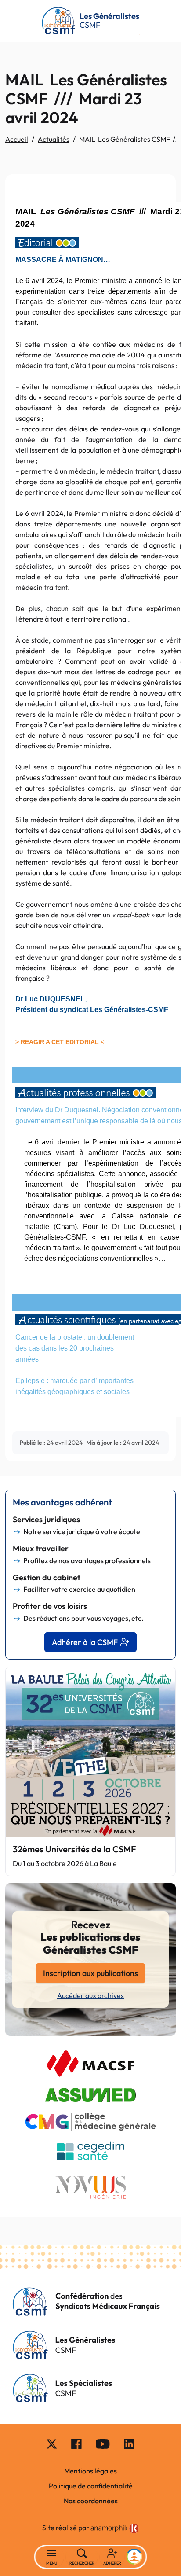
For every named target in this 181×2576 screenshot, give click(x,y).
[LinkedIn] (129, 2444)
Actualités (54, 139)
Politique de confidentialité (91, 2486)
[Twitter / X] (52, 2444)
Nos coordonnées (91, 2501)
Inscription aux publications (90, 1973)
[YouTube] (103, 2444)
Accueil (17, 139)
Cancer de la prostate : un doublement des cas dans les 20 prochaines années (75, 1348)
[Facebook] (76, 2444)
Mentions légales (90, 2471)
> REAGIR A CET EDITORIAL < (60, 1042)
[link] (115, 2528)
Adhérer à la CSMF (85, 1642)
